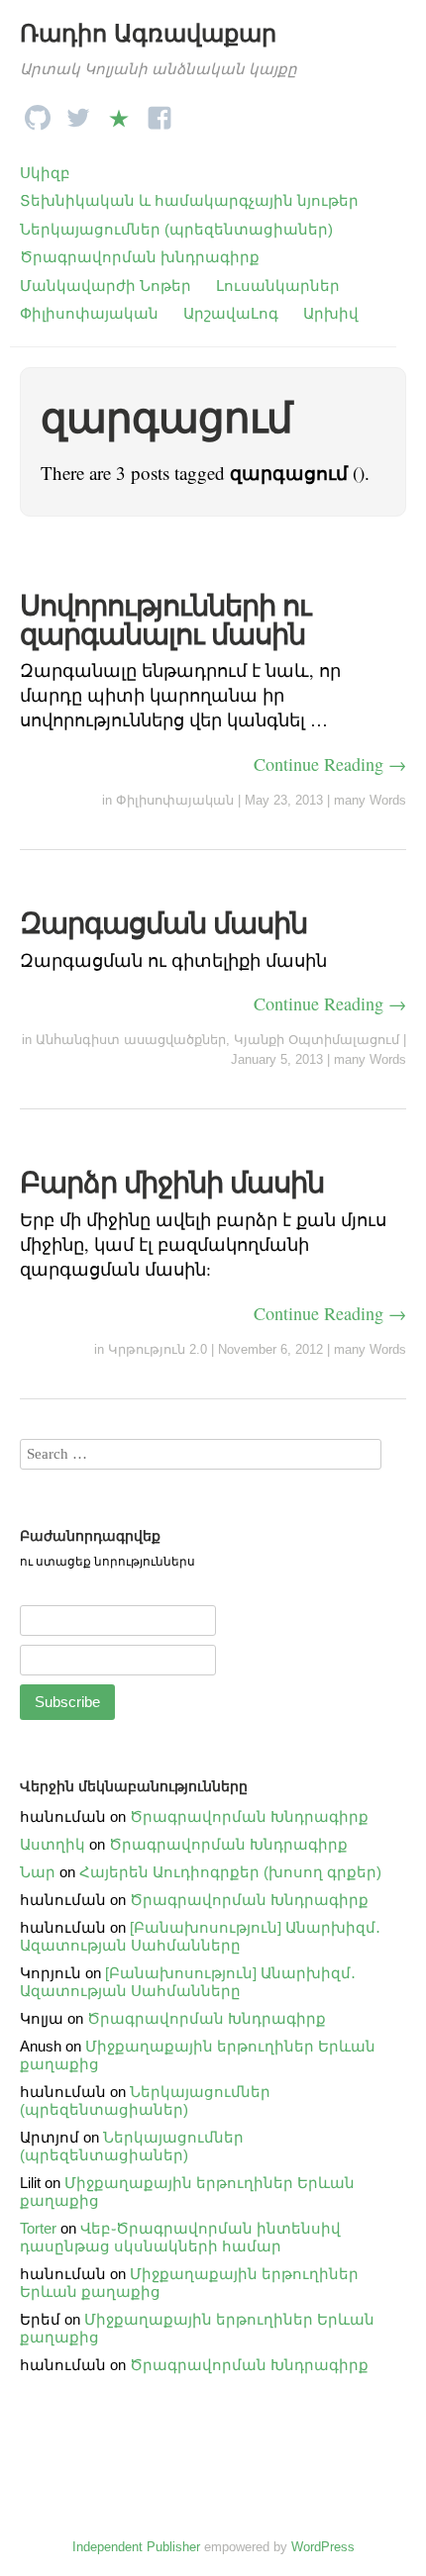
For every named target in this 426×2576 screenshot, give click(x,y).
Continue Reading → (330, 764)
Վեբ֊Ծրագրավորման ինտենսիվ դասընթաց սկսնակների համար (180, 2237)
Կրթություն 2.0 (158, 1349)
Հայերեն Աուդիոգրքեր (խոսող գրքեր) (230, 1872)
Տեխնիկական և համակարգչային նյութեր (189, 200)
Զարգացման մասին (163, 923)
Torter (38, 2228)
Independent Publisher (136, 2547)
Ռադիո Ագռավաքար (148, 33)
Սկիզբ (45, 173)
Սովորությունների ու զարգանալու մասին (165, 620)
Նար (38, 1872)
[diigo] (119, 112)
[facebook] (160, 112)
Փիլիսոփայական (89, 313)
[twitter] (78, 112)
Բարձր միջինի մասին (172, 1183)
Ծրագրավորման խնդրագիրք (140, 257)
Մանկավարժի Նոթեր (106, 286)
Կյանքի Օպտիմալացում (317, 1040)
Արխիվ (331, 313)
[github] (38, 112)
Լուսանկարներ (278, 286)
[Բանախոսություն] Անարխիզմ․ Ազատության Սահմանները (200, 1936)
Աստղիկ (53, 1844)
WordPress (323, 2547)
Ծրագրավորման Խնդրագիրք (249, 1816)
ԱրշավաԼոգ (231, 313)
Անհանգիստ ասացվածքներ (131, 1040)
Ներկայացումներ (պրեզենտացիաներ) (176, 229)
